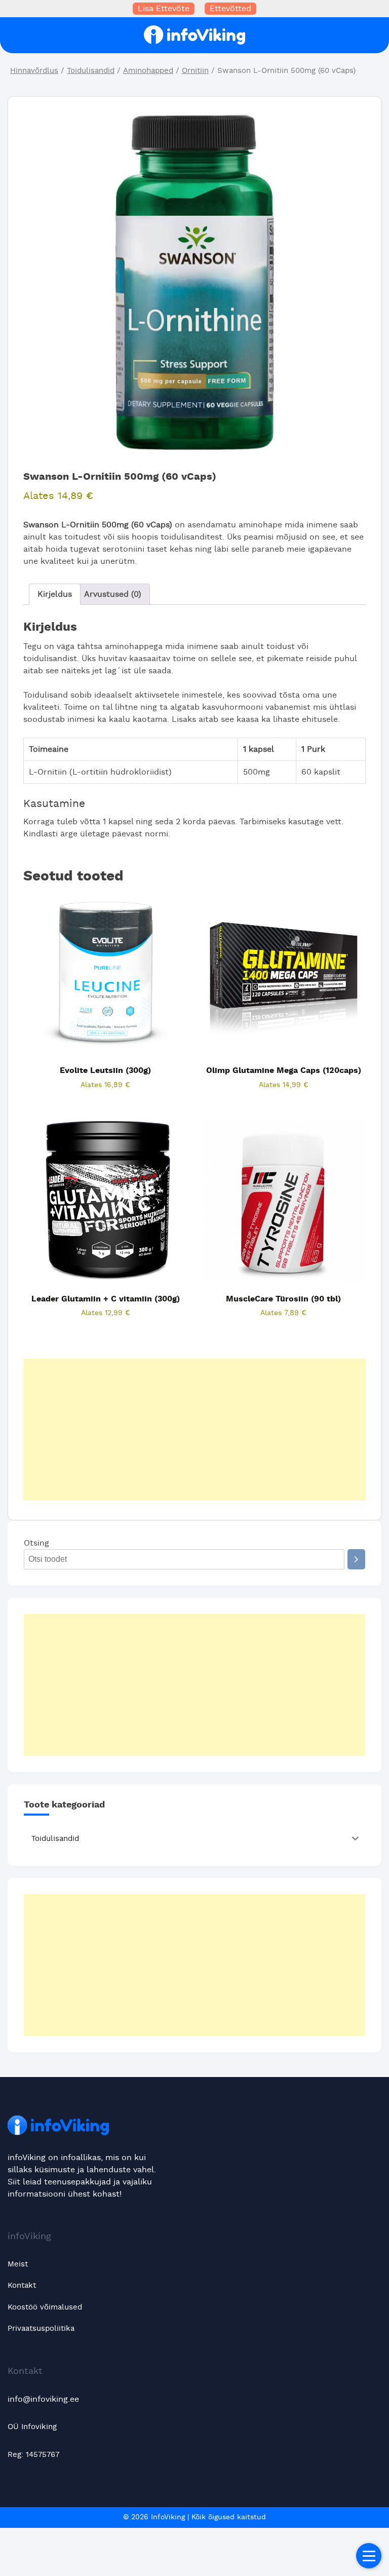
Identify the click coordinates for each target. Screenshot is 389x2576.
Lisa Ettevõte (164, 9)
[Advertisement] (194, 1430)
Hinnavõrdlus (34, 71)
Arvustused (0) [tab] (113, 594)
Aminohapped (148, 71)
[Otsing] (356, 1559)
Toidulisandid (91, 71)
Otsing (36, 1543)
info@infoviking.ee (43, 2399)
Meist (18, 2264)
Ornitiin (195, 71)
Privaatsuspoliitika (41, 2329)
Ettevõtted (230, 9)
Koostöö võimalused (45, 2307)
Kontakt (22, 2285)
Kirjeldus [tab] (55, 594)
